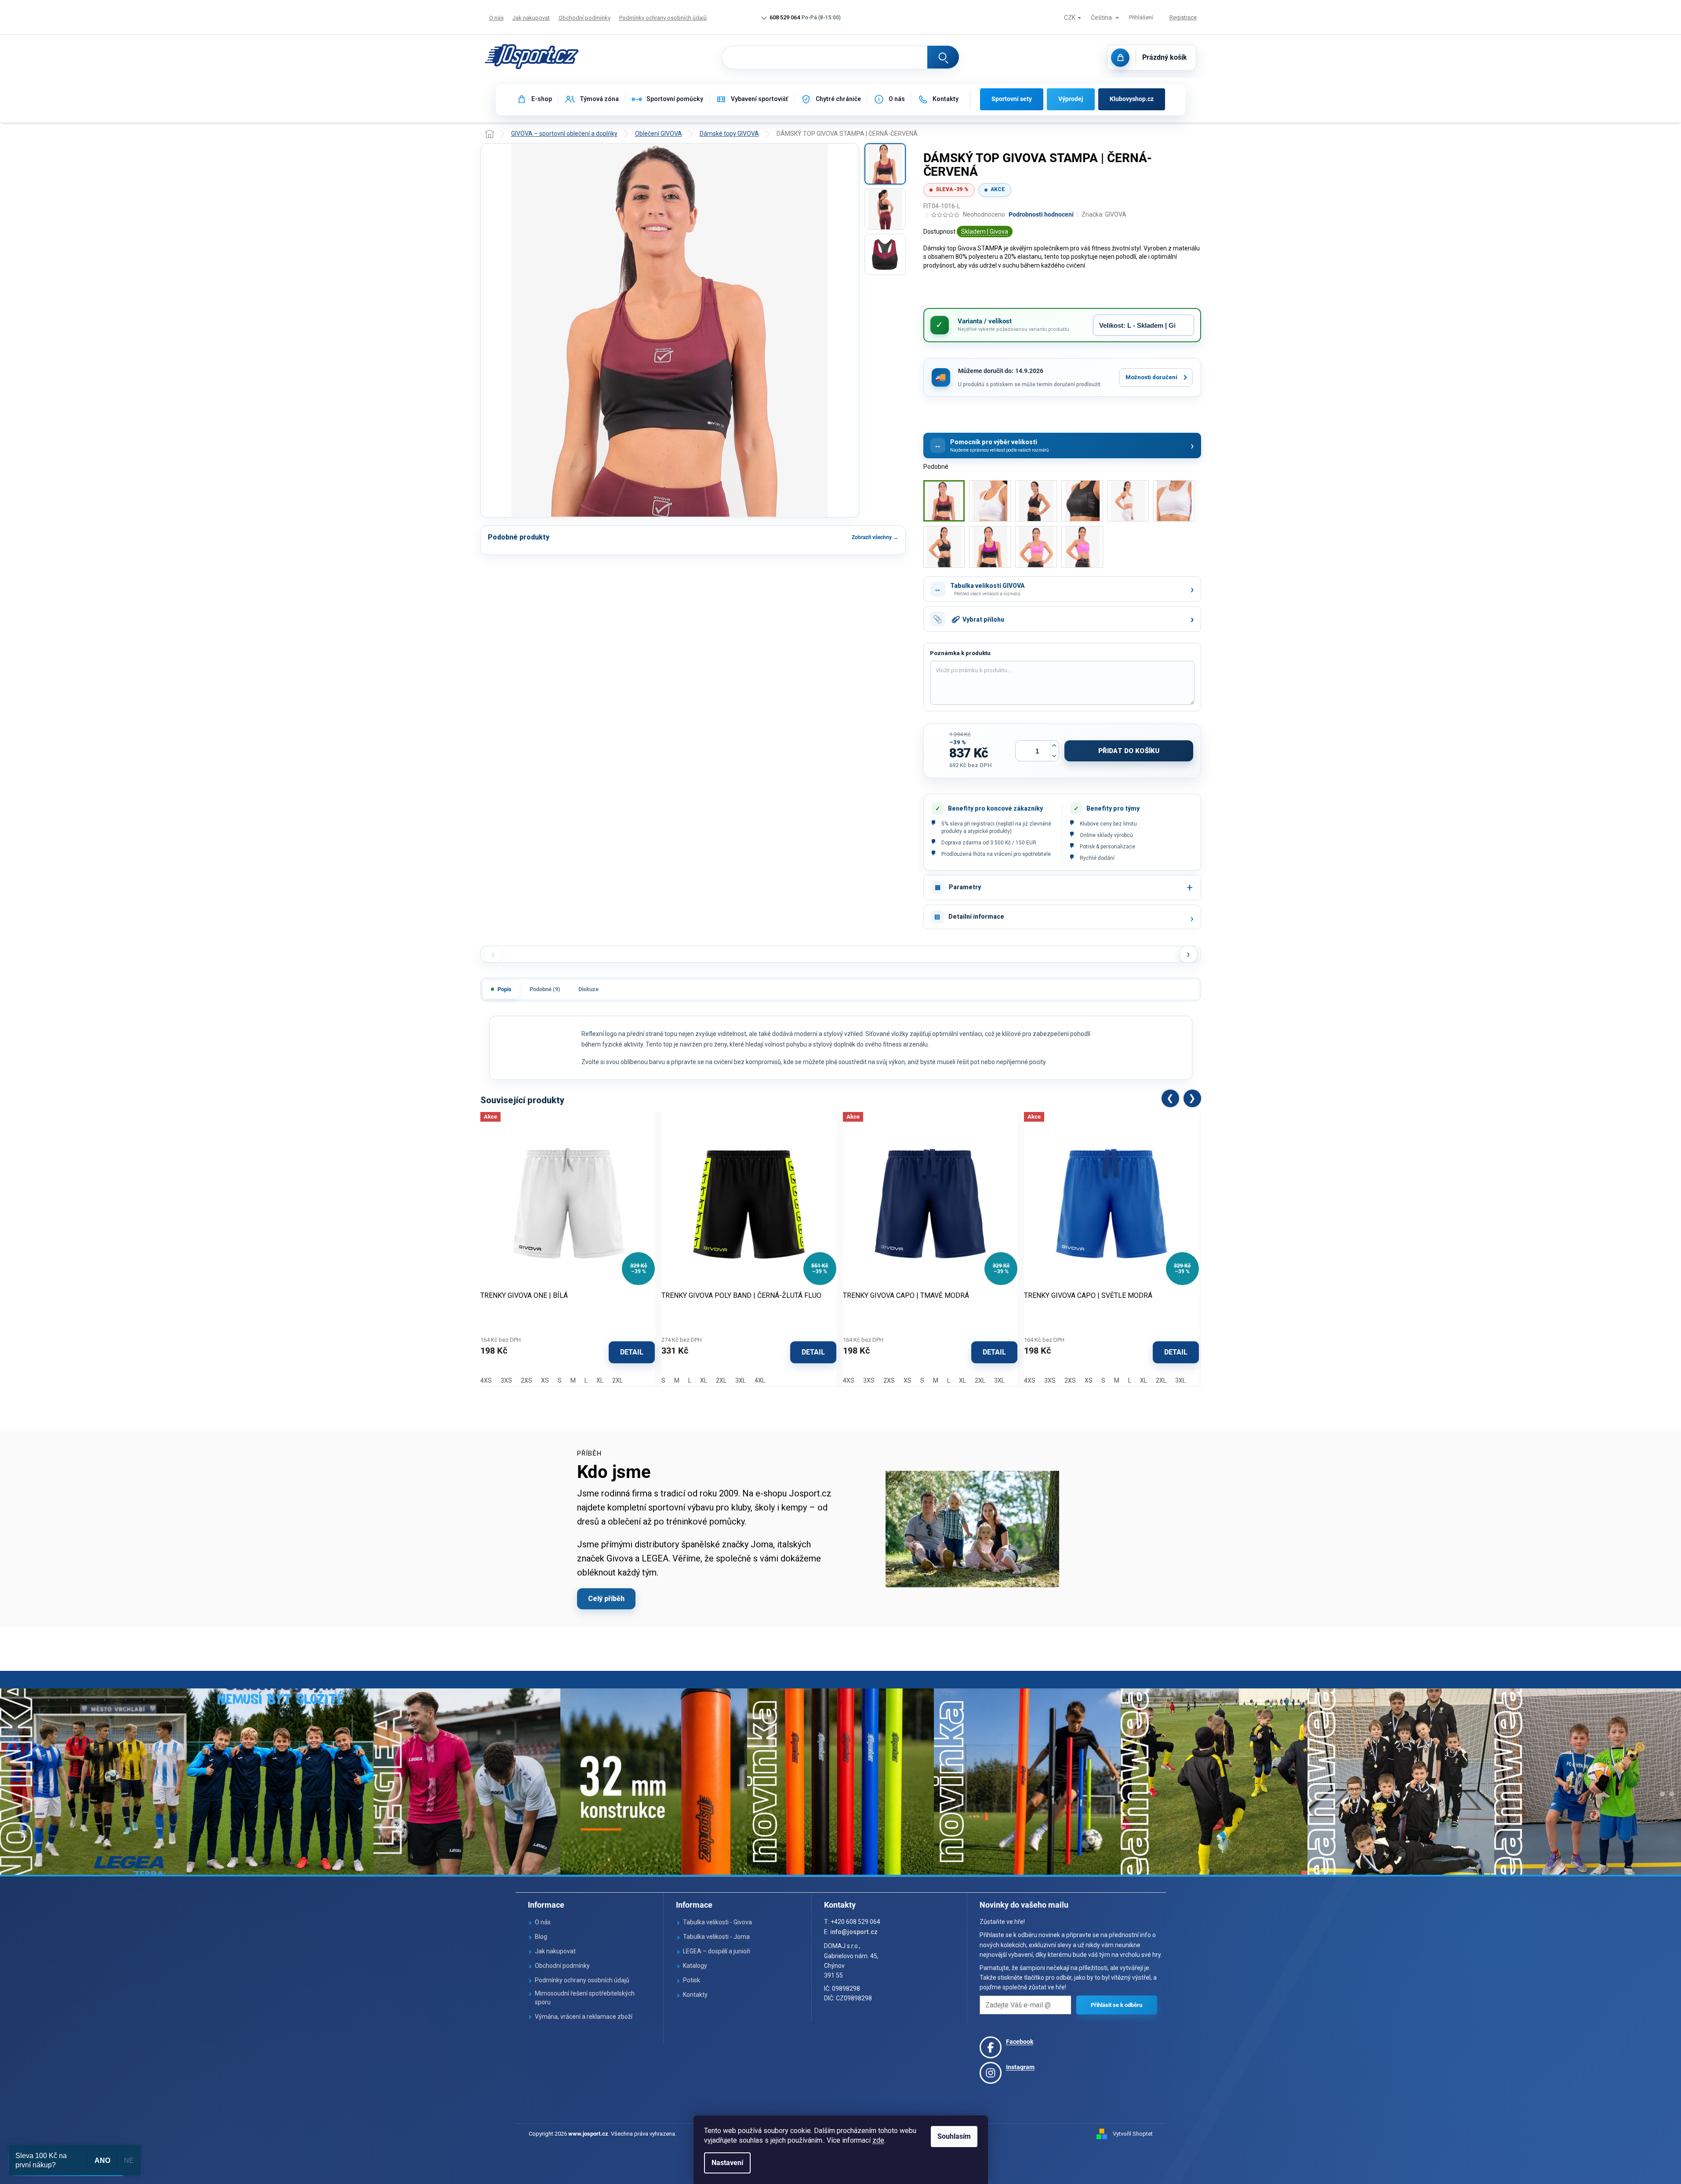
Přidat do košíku (1129, 751)
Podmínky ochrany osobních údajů (663, 18)
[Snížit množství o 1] (1054, 756)
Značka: (1104, 214)
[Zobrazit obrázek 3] (885, 254)
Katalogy (695, 1966)
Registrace (1183, 17)
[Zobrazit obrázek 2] (885, 209)
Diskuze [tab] (588, 989)
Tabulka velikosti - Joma (716, 1937)
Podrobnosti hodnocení (1041, 214)
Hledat (943, 57)
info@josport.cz (854, 1932)
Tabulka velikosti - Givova (717, 1922)
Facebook (1020, 2042)
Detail (632, 1352)
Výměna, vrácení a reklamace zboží (584, 2017)
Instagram (1020, 2067)
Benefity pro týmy (1113, 808)
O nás (496, 18)
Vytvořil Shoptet (1133, 2134)
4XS (486, 1380)
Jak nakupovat (531, 18)
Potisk (692, 1980)
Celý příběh (606, 1599)
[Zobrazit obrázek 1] (885, 164)
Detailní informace (976, 916)
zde (878, 2140)
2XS (526, 1380)
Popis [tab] (505, 989)
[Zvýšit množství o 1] (1054, 746)
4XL (760, 1380)
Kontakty (695, 1995)
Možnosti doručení (1151, 377)
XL (600, 1380)
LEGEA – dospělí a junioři (717, 1951)
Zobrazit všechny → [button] (875, 537)
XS (545, 1380)
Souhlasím (954, 2136)
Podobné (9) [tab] (545, 989)
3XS (506, 1380)
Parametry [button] (965, 887)
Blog (541, 1937)
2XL (617, 1380)
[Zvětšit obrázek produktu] (670, 330)
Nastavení (727, 2163)
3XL (741, 1380)
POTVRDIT (1117, 2005)
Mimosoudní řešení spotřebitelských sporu (585, 1998)
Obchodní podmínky (585, 18)
